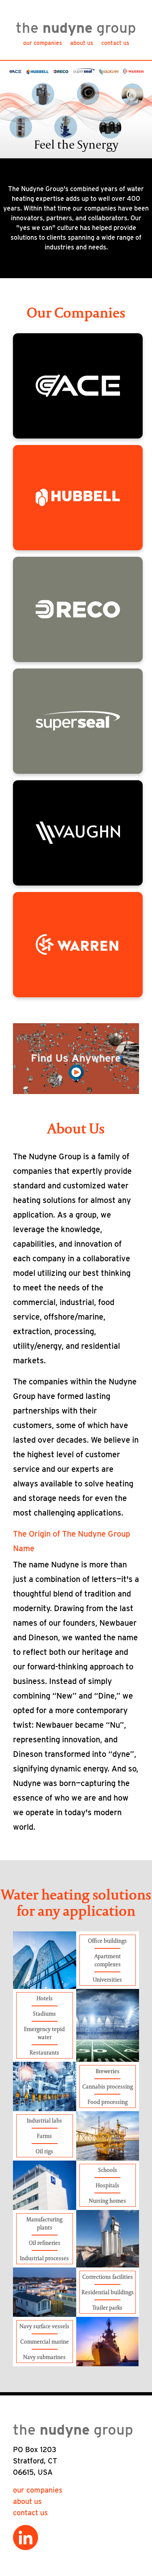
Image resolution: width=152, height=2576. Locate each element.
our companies (43, 43)
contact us (115, 43)
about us (82, 43)
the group (76, 28)
